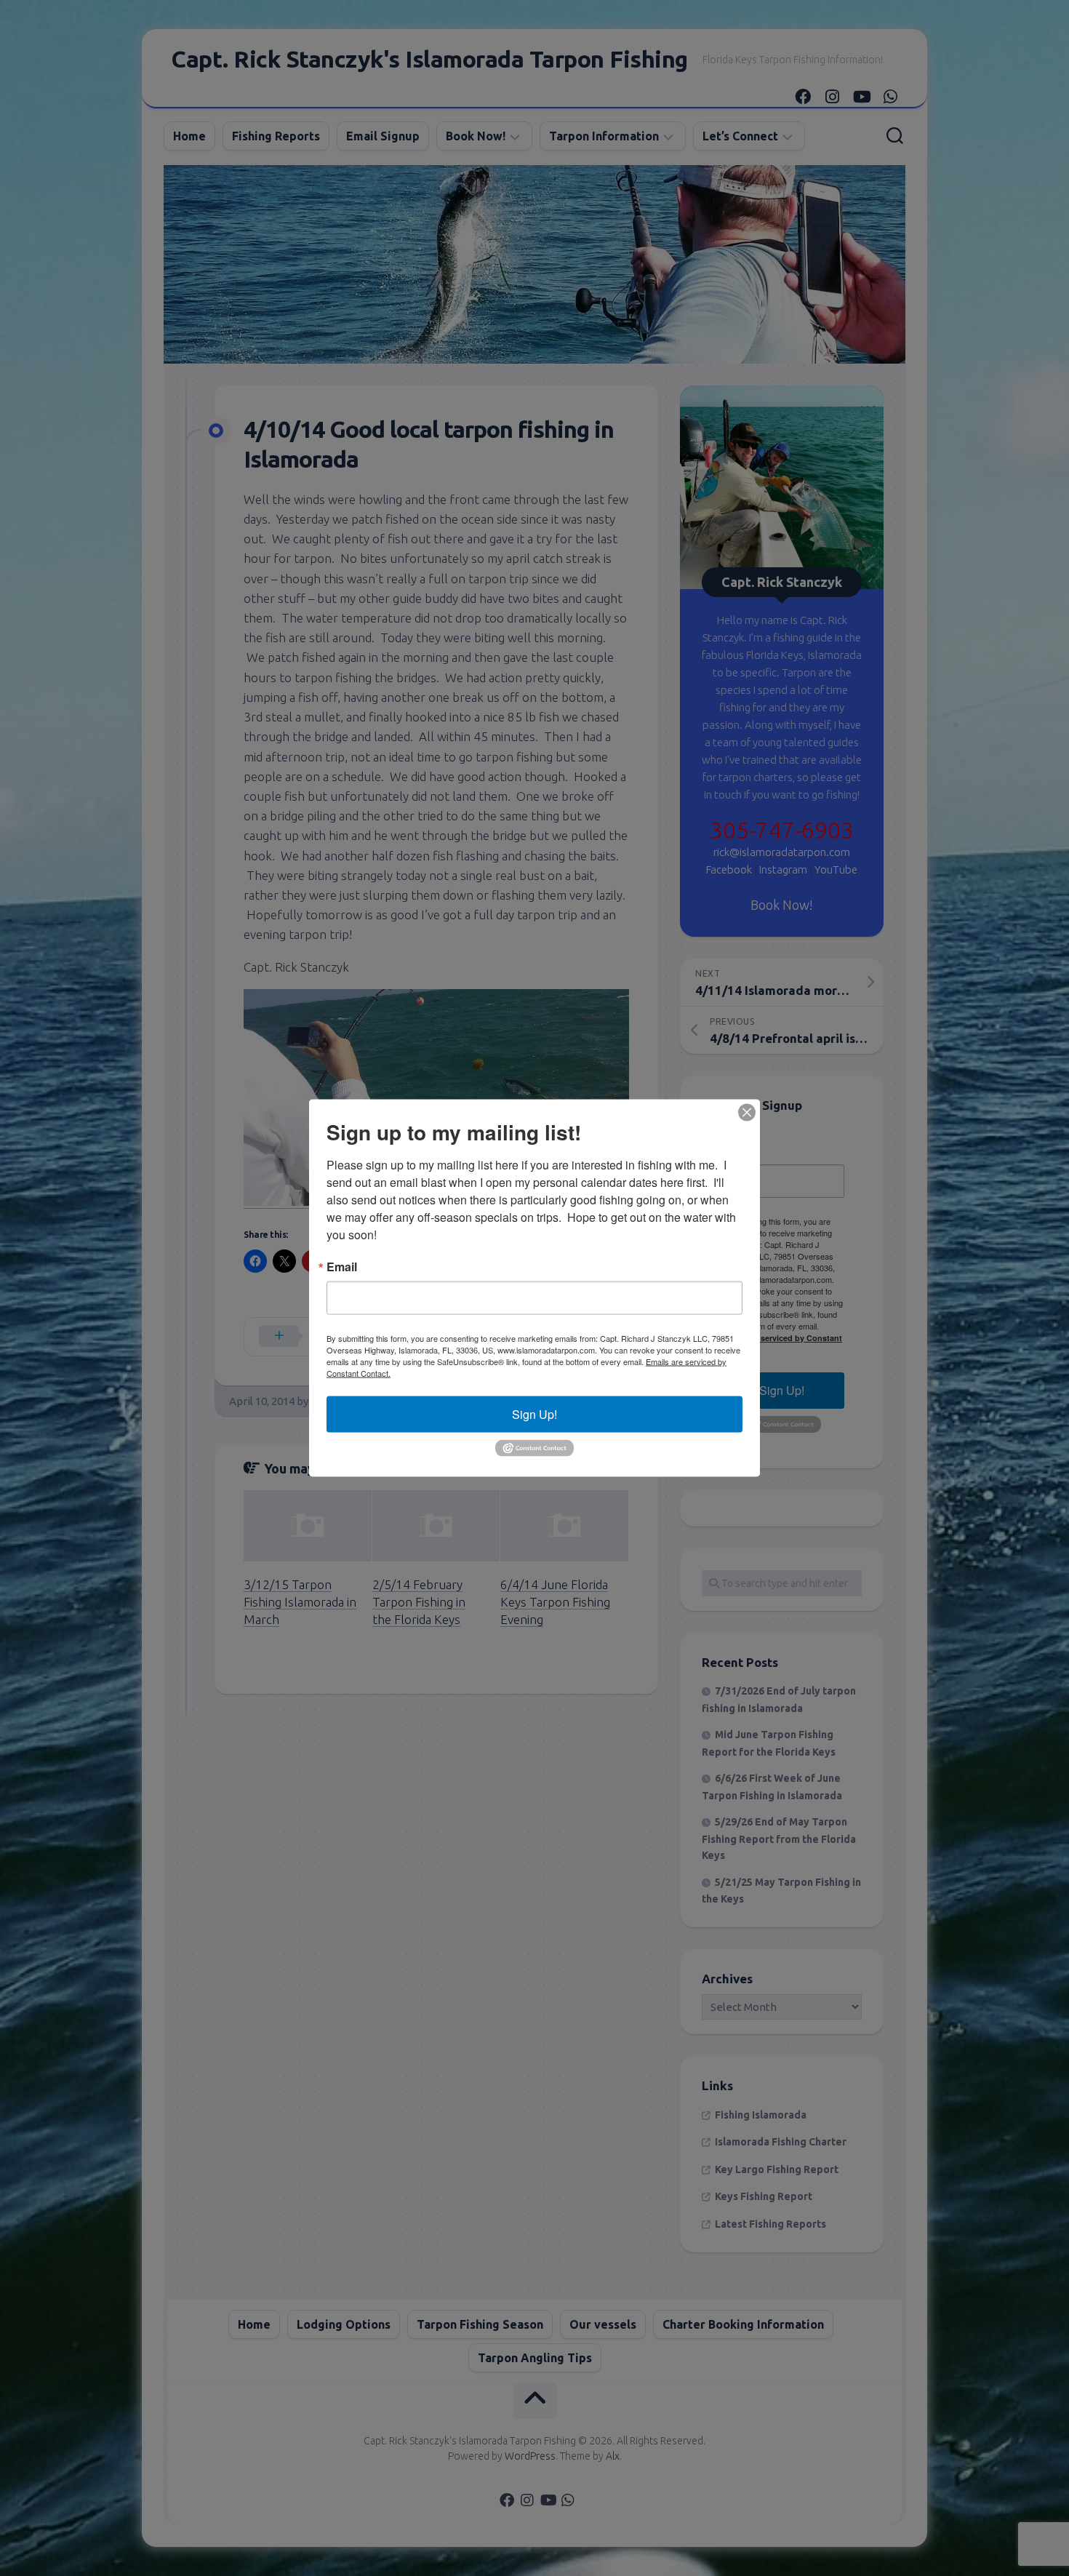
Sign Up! (534, 1414)
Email (342, 1267)
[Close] (747, 1113)
